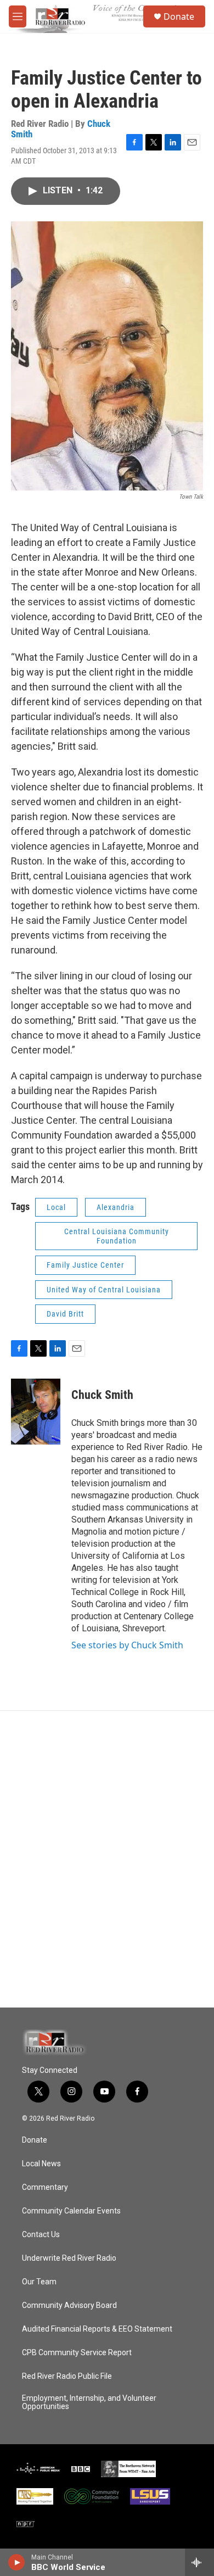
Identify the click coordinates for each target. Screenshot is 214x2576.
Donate (179, 16)
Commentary (45, 2187)
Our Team (39, 2282)
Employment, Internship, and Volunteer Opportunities (89, 2403)
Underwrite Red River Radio (69, 2258)
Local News (41, 2164)
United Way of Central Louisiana (104, 1290)
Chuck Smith (102, 1395)
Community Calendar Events (71, 2211)
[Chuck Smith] (36, 1412)
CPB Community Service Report (77, 2353)
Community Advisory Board (69, 2305)
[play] (17, 2562)
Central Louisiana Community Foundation (117, 1236)
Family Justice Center (85, 1265)
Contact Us (41, 2235)
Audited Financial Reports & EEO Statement (97, 2329)
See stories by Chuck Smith (127, 1645)
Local (56, 1207)
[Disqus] (107, 1859)
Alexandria (116, 1207)
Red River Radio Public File (67, 2376)
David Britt (65, 1314)
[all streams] (199, 2562)
